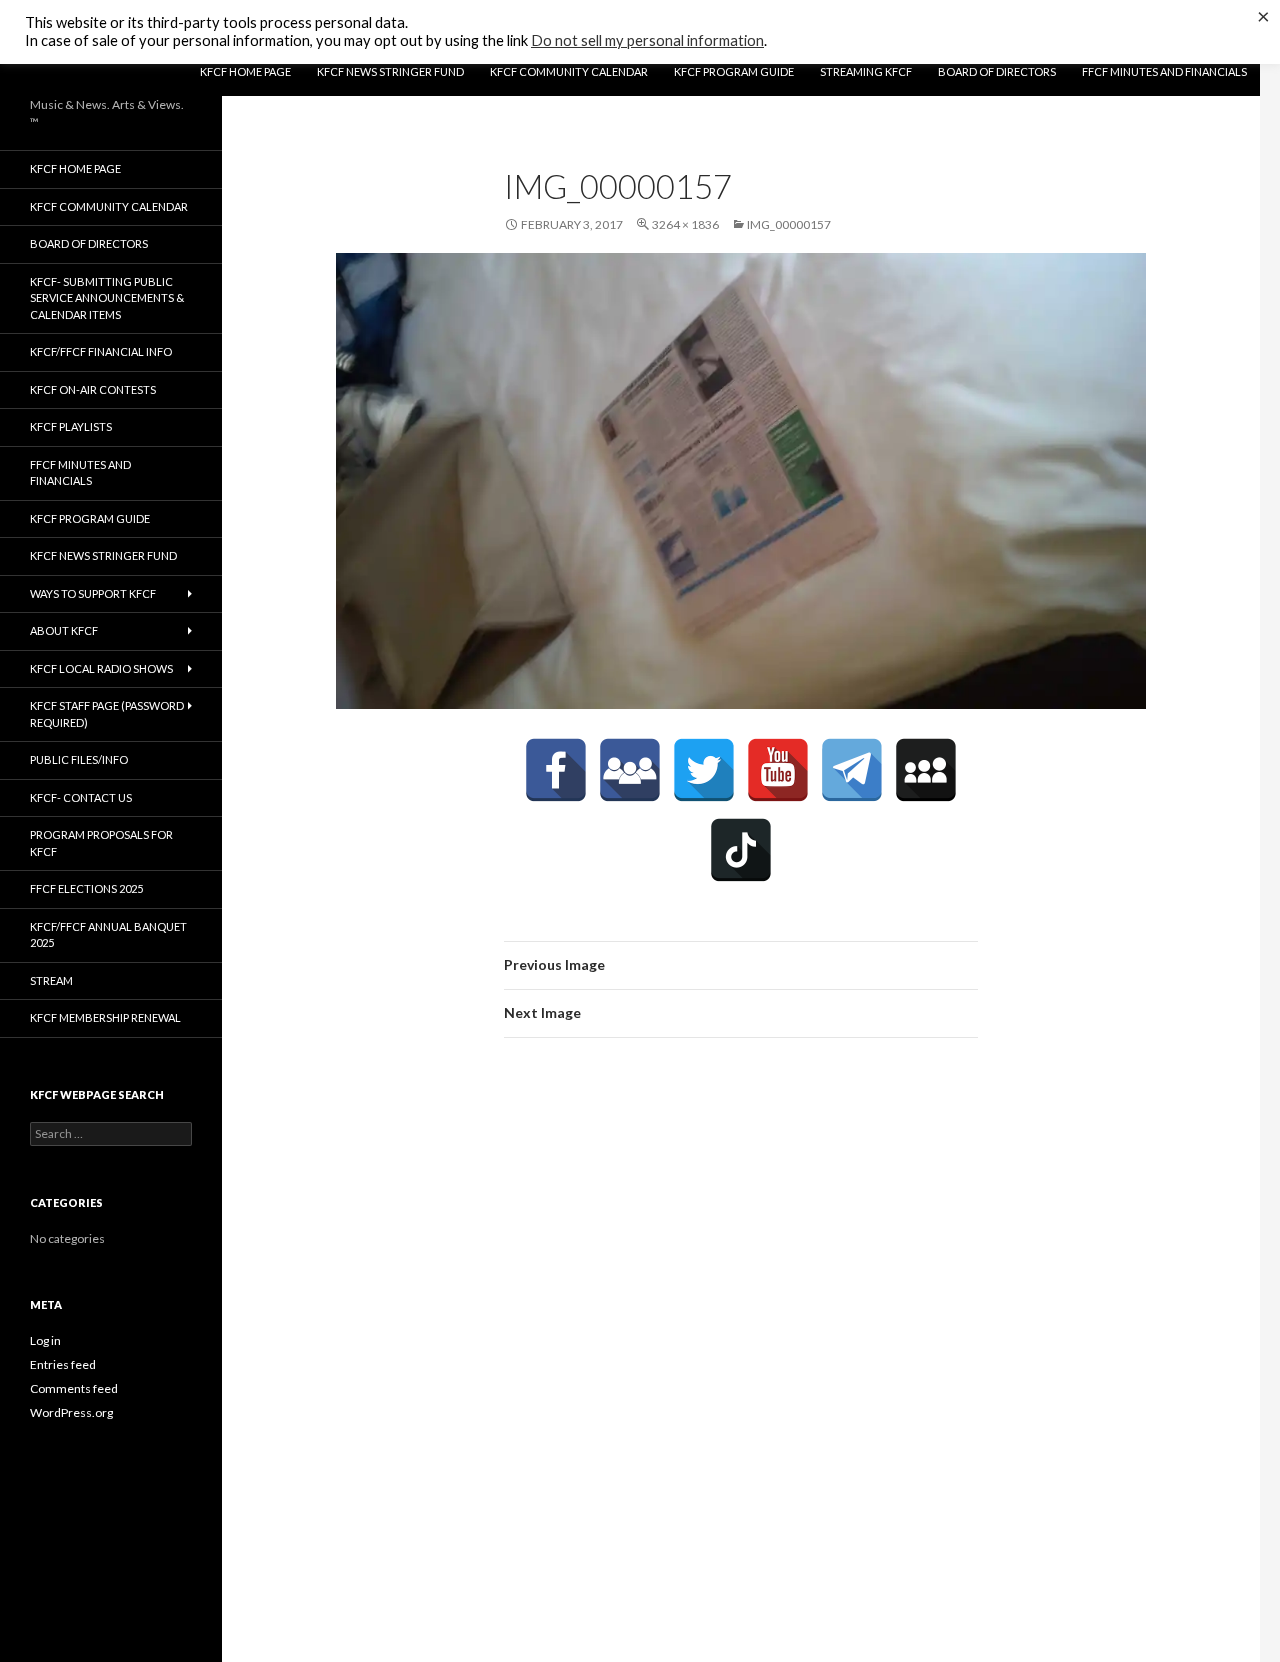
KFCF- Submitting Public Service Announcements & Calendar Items (107, 298)
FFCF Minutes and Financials (1164, 71)
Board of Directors (997, 71)
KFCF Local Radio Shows (101, 668)
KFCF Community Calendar (569, 71)
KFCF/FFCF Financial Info (101, 351)
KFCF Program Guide (734, 71)
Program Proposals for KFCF (101, 843)
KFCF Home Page (245, 71)
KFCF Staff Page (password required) (107, 714)
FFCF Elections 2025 (86, 888)
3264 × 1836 (685, 224)
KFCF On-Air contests (93, 389)
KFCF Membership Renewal (105, 1017)
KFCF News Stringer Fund (390, 71)
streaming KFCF (866, 71)
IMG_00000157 (789, 224)
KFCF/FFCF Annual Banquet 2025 (108, 935)
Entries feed (63, 1364)
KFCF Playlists (71, 426)
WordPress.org (71, 1412)
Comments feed (74, 1388)
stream (51, 980)
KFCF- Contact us (81, 797)
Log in (45, 1340)
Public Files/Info (79, 759)
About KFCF (64, 630)
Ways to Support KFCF (93, 593)
